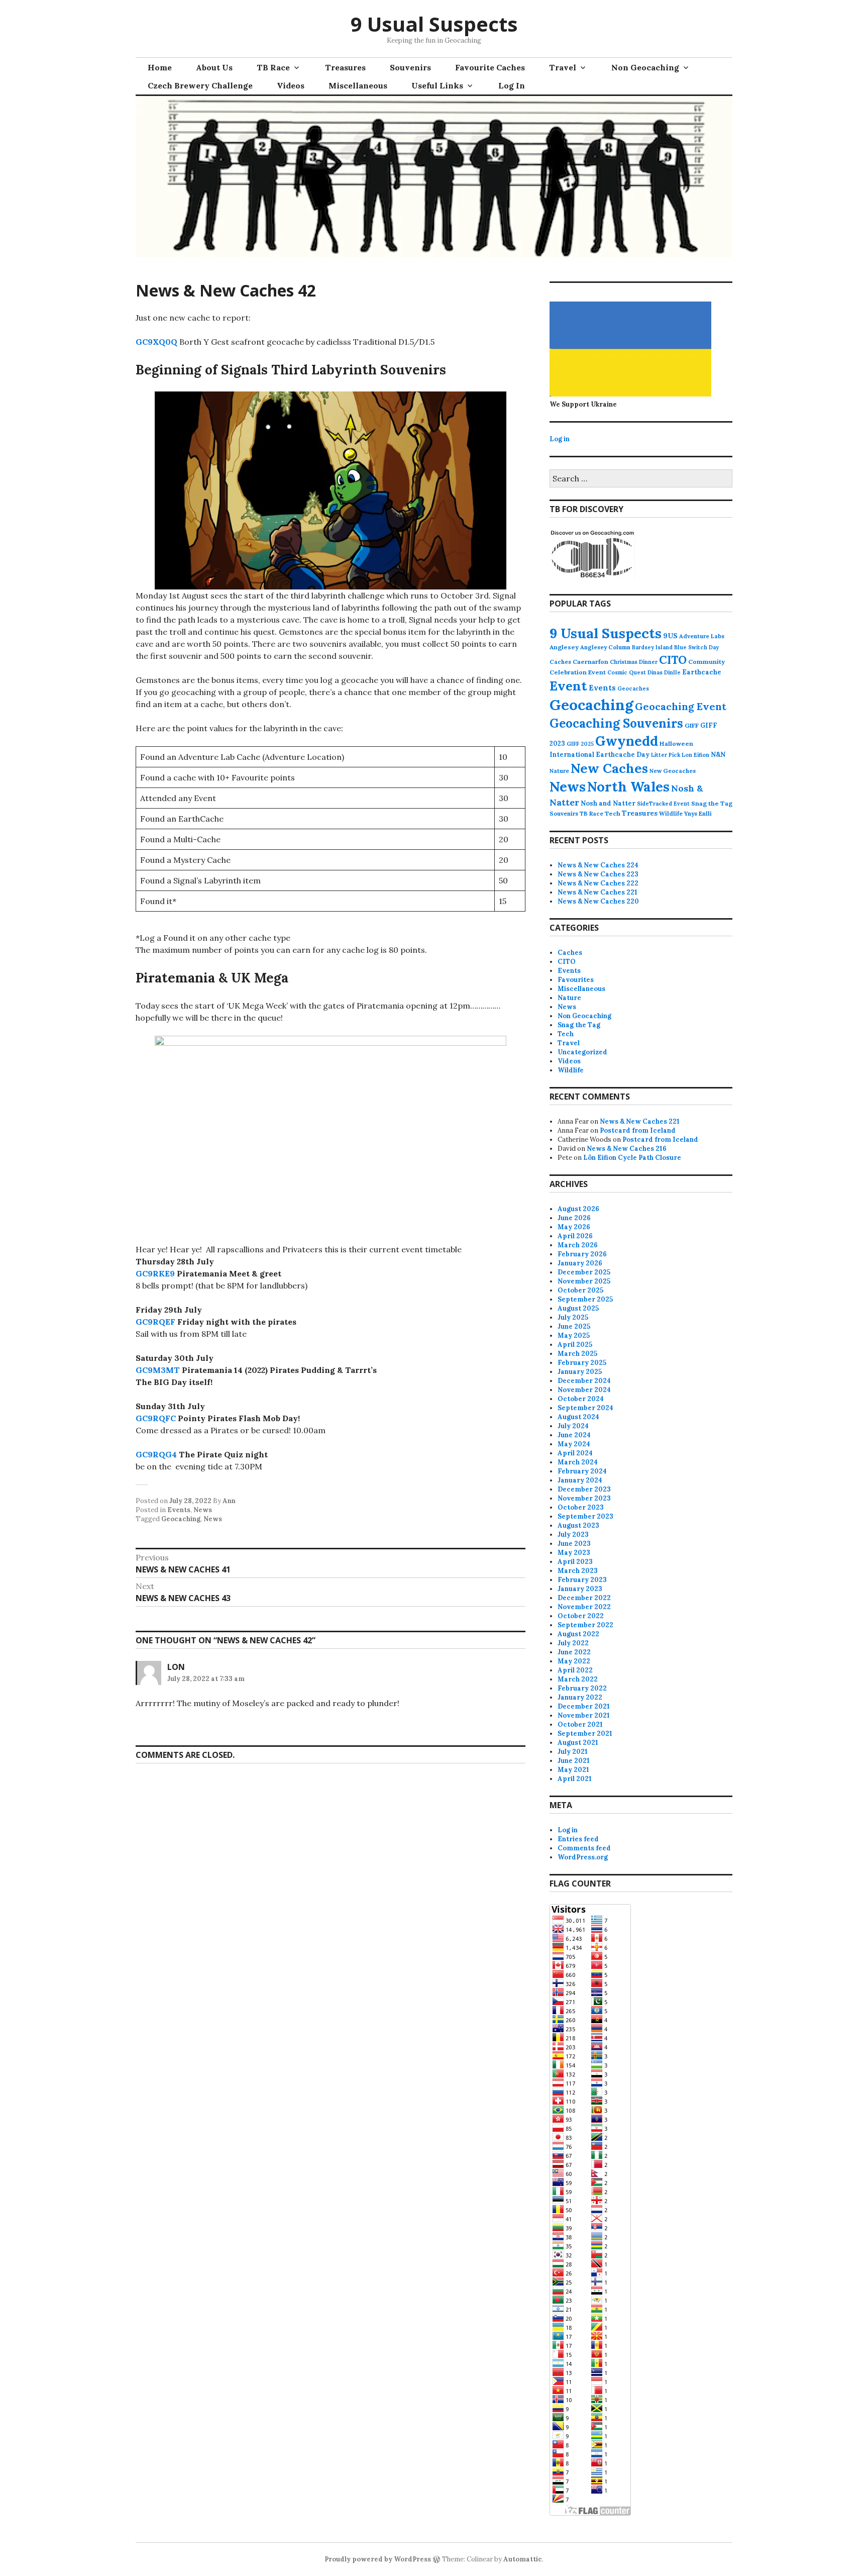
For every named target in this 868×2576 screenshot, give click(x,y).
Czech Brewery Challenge (200, 85)
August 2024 (578, 1417)
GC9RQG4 (156, 1454)
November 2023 (584, 1498)
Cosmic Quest (627, 672)
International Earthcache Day (600, 755)
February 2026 (582, 1254)
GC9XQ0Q (156, 342)
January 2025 (580, 1372)
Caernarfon (590, 662)
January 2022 (580, 1697)
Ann (229, 1501)
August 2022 (578, 1634)
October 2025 (580, 1290)
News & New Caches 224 (598, 865)
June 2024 (574, 1435)
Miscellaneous (358, 85)
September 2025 (585, 1299)
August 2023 (578, 1525)
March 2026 (578, 1245)
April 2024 (575, 1453)
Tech (613, 813)
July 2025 (573, 1317)
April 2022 (575, 1670)
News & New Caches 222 (598, 883)
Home (160, 67)
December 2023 (584, 1489)
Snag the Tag (712, 803)
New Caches (609, 768)
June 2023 (574, 1544)
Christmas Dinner (634, 662)
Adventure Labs (702, 636)
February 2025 (582, 1363)
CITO (673, 660)
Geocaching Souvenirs (616, 723)
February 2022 (582, 1688)
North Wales (628, 786)
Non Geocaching (645, 67)
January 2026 (580, 1263)
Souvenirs (410, 67)
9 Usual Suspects (434, 24)
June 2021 (574, 1761)
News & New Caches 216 (627, 1149)
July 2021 (573, 1752)
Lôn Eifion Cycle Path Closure (632, 1158)
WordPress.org (583, 1857)
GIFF (692, 725)
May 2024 (574, 1444)
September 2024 (585, 1408)
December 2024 (584, 1381)
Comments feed (584, 1848)
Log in (560, 439)
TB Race (273, 67)
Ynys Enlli (698, 813)
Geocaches (633, 688)
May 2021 (573, 1770)
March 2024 (578, 1462)
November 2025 (584, 1281)
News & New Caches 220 (598, 901)
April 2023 (575, 1562)
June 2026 (574, 1218)
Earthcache (702, 672)
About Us (214, 67)
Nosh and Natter (608, 803)
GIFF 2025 (580, 744)
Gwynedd (627, 741)
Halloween (676, 744)
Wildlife (671, 813)
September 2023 (585, 1516)
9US (670, 636)
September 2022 (585, 1625)
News (203, 1510)
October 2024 (581, 1399)
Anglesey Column (605, 647)
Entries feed (578, 1839)
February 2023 (582, 1580)
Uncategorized (582, 1052)
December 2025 (584, 1272)
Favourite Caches (490, 67)
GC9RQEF (155, 1322)
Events (179, 1510)
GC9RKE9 (155, 1273)
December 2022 (584, 1598)
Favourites (576, 980)
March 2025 (577, 1354)
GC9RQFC (156, 1418)
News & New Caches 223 (598, 874)
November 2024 (584, 1390)
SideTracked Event (663, 804)
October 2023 (581, 1507)
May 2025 (574, 1335)
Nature (559, 771)
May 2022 (574, 1661)
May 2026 (574, 1227)
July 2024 (573, 1426)
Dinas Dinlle (664, 672)
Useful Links (437, 85)
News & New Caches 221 (598, 892)
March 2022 (578, 1679)
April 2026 (575, 1236)
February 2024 (582, 1471)
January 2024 (580, 1480)
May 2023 (574, 1553)
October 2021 (580, 1724)
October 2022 (581, 1616)
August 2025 (578, 1308)
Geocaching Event (681, 706)
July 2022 (573, 1643)
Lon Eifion (695, 755)
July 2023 (573, 1534)
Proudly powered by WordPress (378, 2559)
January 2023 (580, 1589)
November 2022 (584, 1607)
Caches (560, 662)
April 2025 (575, 1345)
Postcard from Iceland (638, 1130)
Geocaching (181, 1519)
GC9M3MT (158, 1370)
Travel (563, 67)
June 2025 (574, 1326)
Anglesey (564, 647)
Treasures (345, 67)
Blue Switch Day (696, 647)
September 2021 (585, 1733)
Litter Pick (666, 755)
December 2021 (584, 1706)
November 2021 (584, 1715)
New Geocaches (673, 771)
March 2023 (578, 1571)
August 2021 (578, 1743)
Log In (512, 85)
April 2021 (575, 1779)
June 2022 (574, 1652)
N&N (718, 755)
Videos (291, 85)
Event (568, 686)
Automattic (523, 2559)
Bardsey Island (652, 647)
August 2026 (578, 1209)
